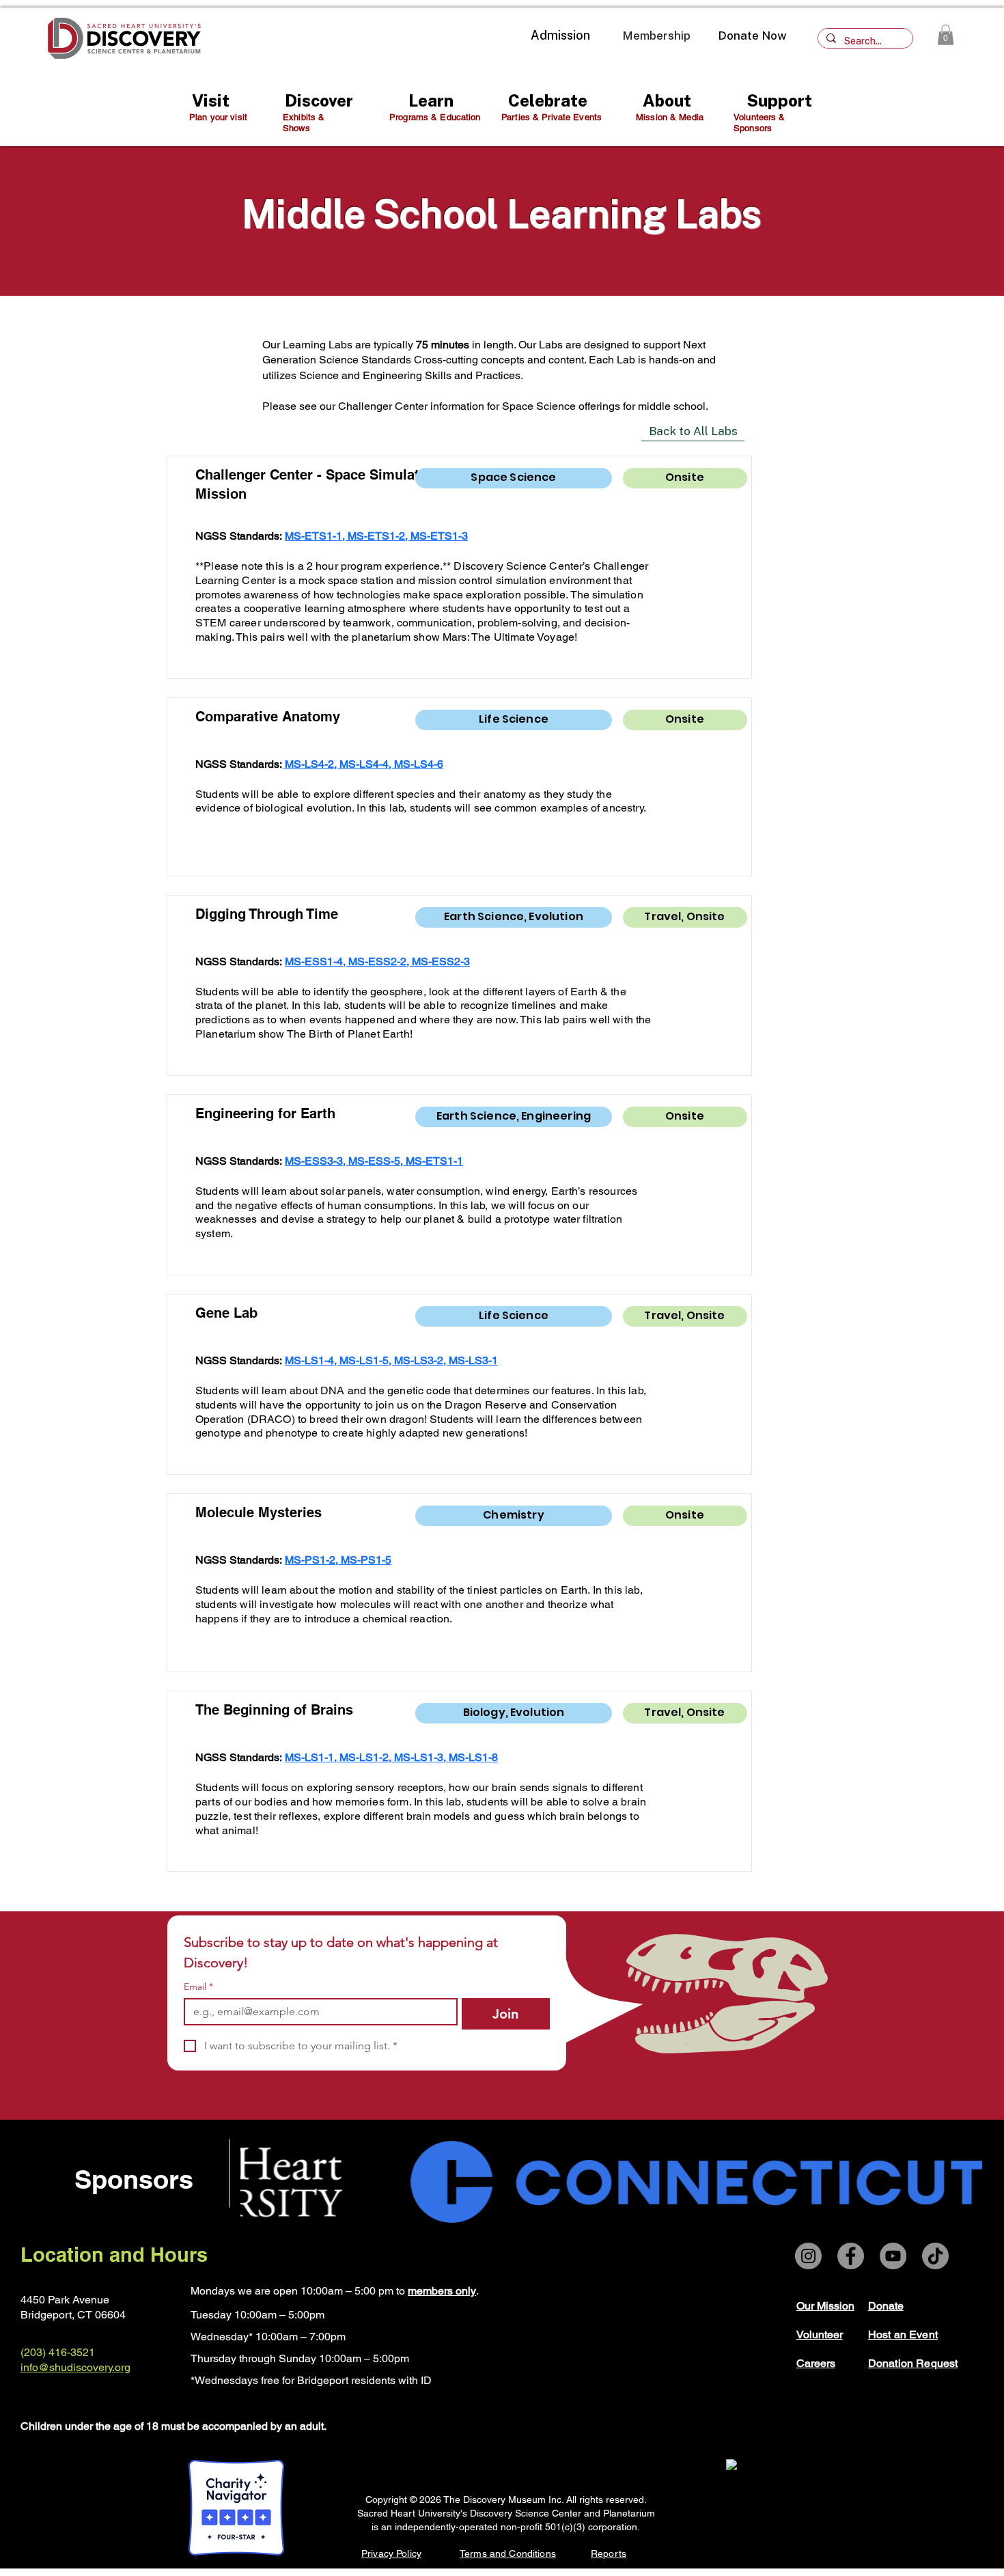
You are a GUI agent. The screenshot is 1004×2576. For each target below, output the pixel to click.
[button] (946, 35)
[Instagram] (808, 2256)
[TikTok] (935, 2256)
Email (198, 1987)
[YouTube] (893, 2256)
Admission (560, 35)
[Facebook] (851, 2256)
